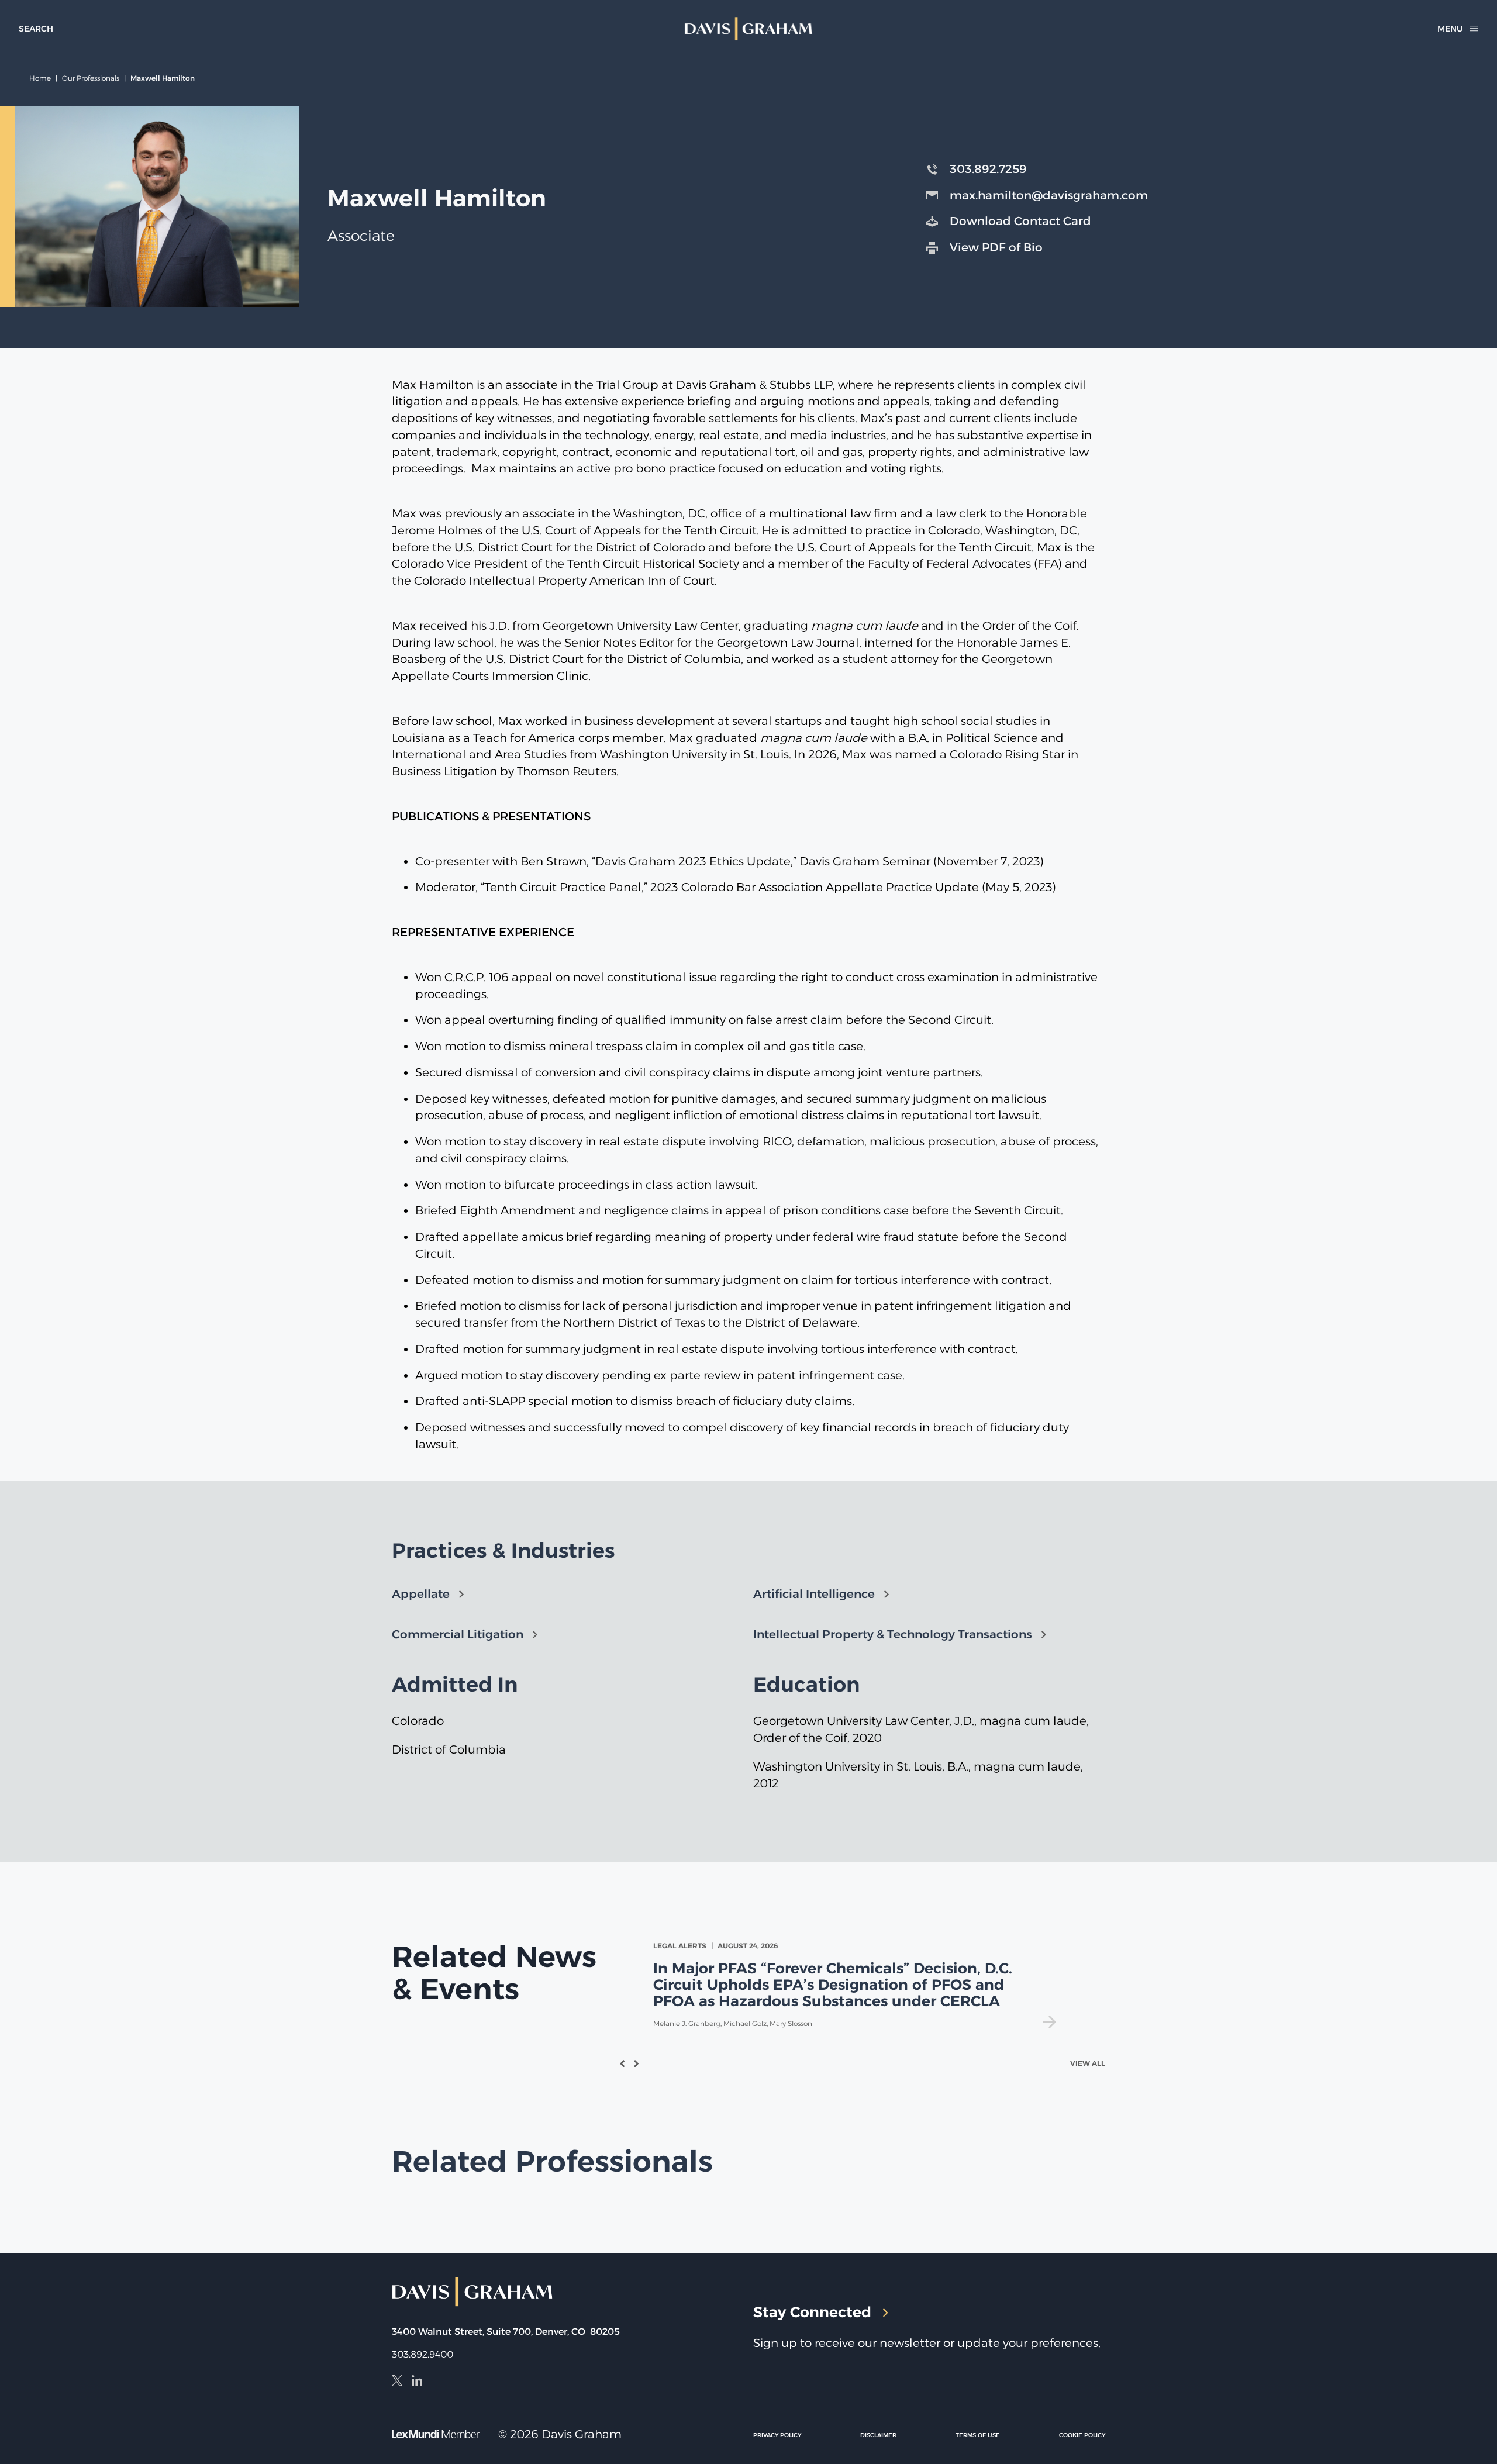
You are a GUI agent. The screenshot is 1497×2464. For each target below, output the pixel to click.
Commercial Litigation (458, 1634)
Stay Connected (812, 2312)
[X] (397, 2382)
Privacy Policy (777, 2435)
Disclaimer (878, 2435)
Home (40, 78)
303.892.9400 (422, 2354)
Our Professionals (91, 78)
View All (1088, 2064)
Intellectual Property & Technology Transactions (893, 1634)
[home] (748, 29)
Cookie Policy (1082, 2435)
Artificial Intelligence (814, 1594)
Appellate (421, 1594)
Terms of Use (978, 2435)
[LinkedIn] (417, 2382)
